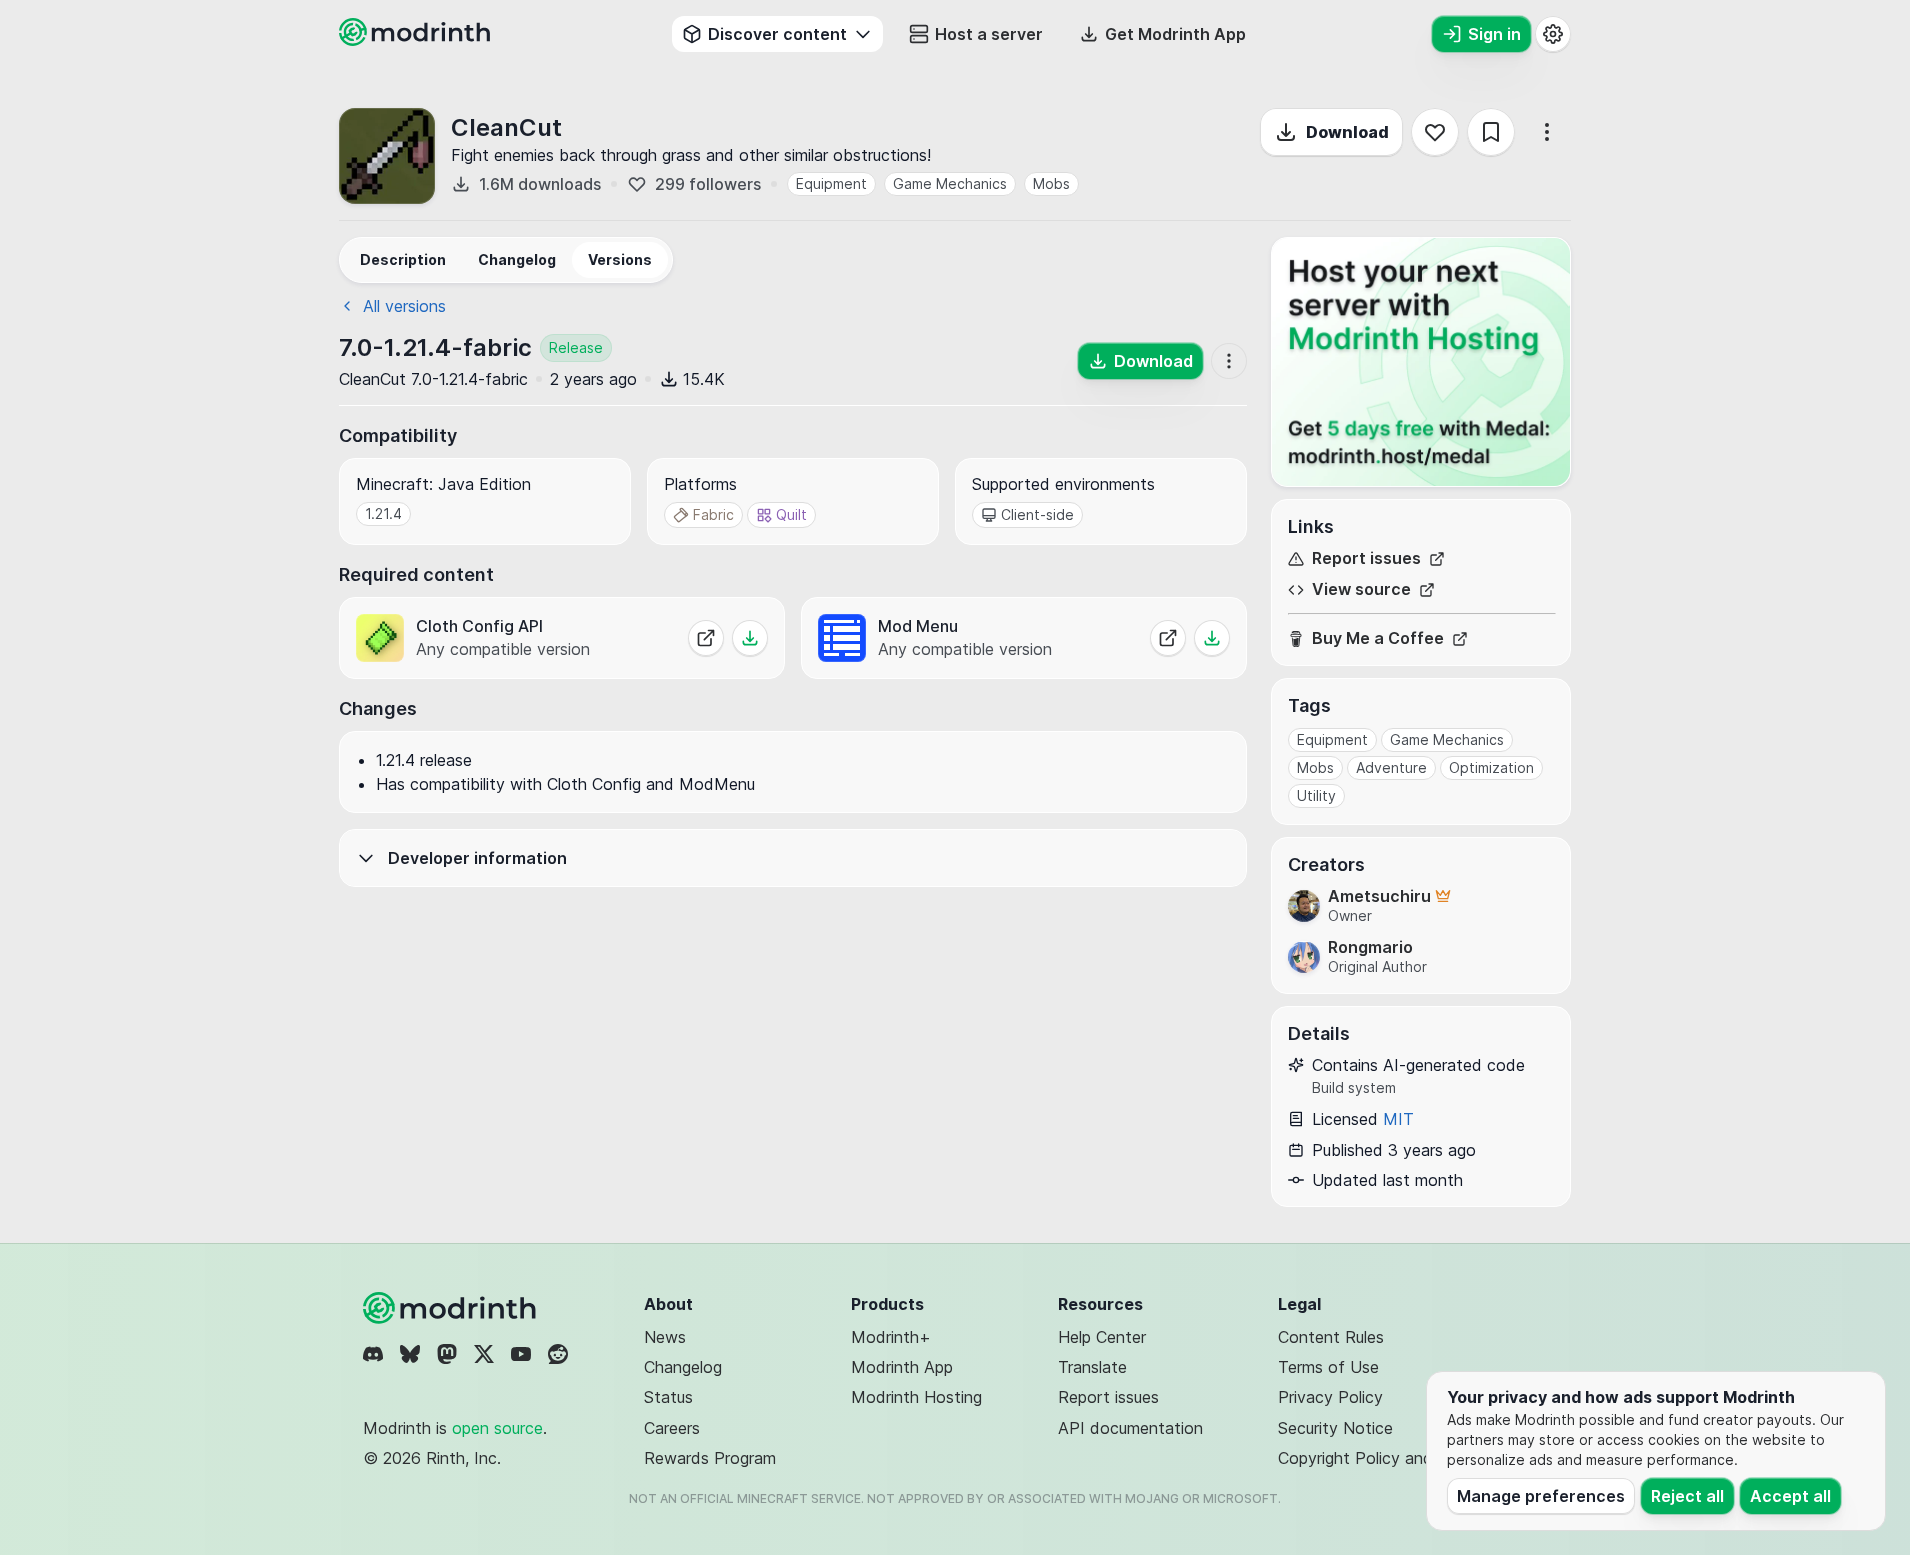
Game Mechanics (950, 183)
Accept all (1790, 1496)
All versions (404, 306)
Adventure (1391, 767)
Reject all (1687, 1496)
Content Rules (1331, 1337)
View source (1361, 589)
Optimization (1491, 767)
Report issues (1366, 558)
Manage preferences (1541, 1496)
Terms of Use (1328, 1367)
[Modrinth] (452, 1308)
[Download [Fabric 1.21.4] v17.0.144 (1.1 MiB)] (750, 638)
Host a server (989, 34)
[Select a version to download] (1212, 638)
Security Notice (1335, 1428)
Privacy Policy (1330, 1397)
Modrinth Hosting (916, 1397)
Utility (1316, 795)
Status (668, 1397)
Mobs (1051, 183)
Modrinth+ (891, 1337)
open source (497, 1428)
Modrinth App (902, 1367)
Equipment (831, 183)
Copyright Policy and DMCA (1382, 1458)
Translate (1092, 1367)
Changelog (683, 1367)
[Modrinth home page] (417, 40)
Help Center (1102, 1337)
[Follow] (1435, 132)
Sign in (1494, 34)
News (665, 1337)
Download (1347, 132)
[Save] (1491, 132)
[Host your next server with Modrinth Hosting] (1421, 362)
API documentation (1130, 1428)
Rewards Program (710, 1458)
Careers (672, 1428)
